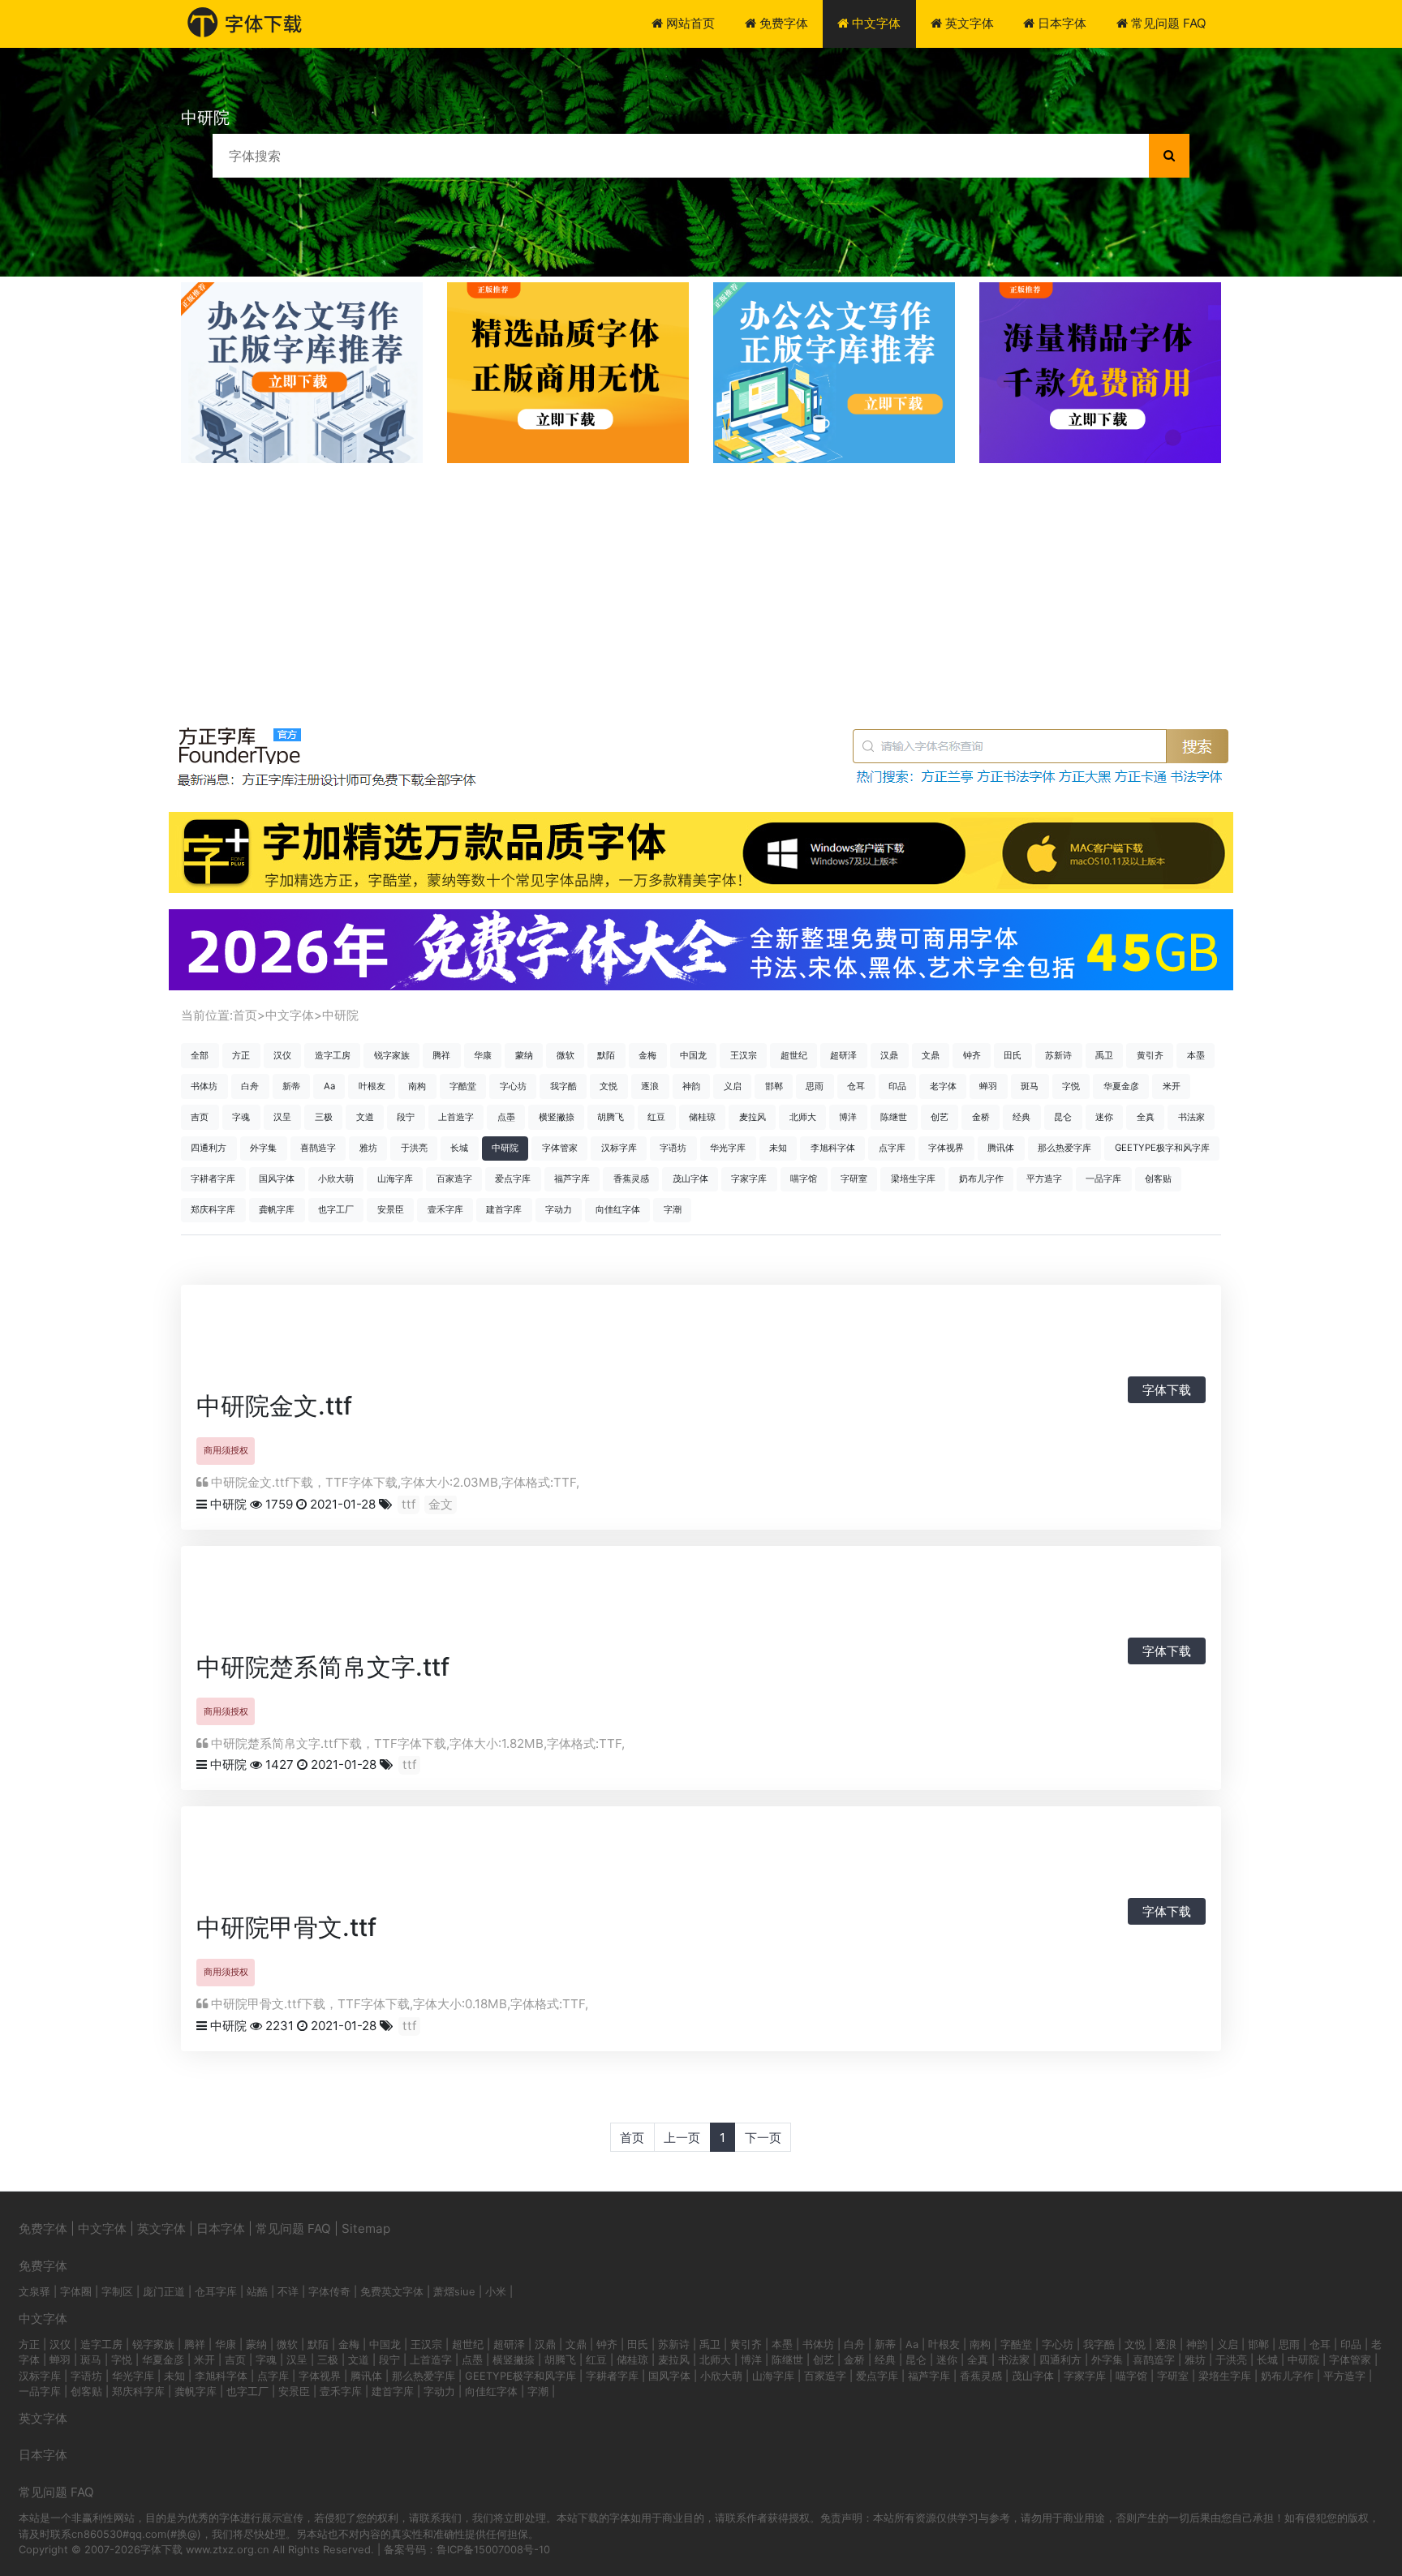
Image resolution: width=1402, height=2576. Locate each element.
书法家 (1191, 1117)
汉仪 (282, 1055)
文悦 (609, 1086)
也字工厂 (336, 1209)
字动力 (559, 1209)
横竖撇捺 (557, 1117)
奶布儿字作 (981, 1179)
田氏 (1013, 1055)
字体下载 (1167, 1390)
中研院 (340, 1015)
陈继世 (894, 1117)
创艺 (940, 1117)
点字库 (892, 1148)
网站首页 (689, 23)
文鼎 (931, 1055)
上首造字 (456, 1117)
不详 (288, 2291)
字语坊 (673, 1148)
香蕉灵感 (631, 1179)
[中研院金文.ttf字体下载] (359, 1340)
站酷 (257, 2291)
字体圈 (76, 2291)
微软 (566, 1055)
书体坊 (204, 1086)
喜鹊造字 (318, 1148)
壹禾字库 (445, 1209)
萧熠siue (454, 2291)
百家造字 (454, 1179)
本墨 (1196, 1055)
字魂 (241, 1117)
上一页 (682, 2138)
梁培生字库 (913, 1179)
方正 (241, 1055)
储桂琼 (702, 1117)
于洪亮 (414, 1148)
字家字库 (749, 1179)
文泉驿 (34, 2291)
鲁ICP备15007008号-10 (493, 2549)
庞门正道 (164, 2291)
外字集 (263, 1148)
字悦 (1071, 1086)
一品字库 (1103, 1179)
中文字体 (875, 23)
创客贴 (1158, 1179)
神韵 (691, 1086)
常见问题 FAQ (1167, 23)
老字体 (943, 1086)
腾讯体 (1001, 1148)
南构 (417, 1086)
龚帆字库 (277, 1209)
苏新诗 (1058, 1055)
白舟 (250, 1086)
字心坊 (513, 1086)
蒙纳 (524, 1055)
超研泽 (843, 1055)
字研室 (854, 1179)
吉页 (200, 1117)
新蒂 (291, 1086)
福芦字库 (572, 1179)
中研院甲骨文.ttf (286, 1927)
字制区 (117, 2291)
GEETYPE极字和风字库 (1162, 1148)
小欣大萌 (336, 1179)
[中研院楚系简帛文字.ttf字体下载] (488, 1601)
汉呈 (282, 1117)
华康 (483, 1055)
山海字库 (395, 1179)
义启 (733, 1086)
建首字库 (504, 1209)
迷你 (1104, 1117)
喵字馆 (804, 1179)
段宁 (406, 1117)
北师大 (803, 1117)
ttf (409, 1504)
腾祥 (441, 1055)
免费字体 (782, 23)
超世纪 (794, 1055)
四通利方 (209, 1148)
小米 (496, 2291)
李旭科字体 (833, 1148)
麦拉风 (753, 1117)
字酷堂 (463, 1086)
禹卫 (1104, 1055)
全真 (1146, 1117)
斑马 (1030, 1086)
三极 (324, 1117)
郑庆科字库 (213, 1209)
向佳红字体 (618, 1209)
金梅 (647, 1055)
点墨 (506, 1117)
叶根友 (372, 1086)
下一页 (763, 2138)
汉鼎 (889, 1055)
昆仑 (1063, 1117)
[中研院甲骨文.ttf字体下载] (391, 1861)
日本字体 (1060, 23)
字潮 (673, 1209)
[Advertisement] (701, 585)
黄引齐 (1150, 1055)
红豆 (656, 1117)
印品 (897, 1086)
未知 (778, 1148)
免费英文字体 (392, 2291)
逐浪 (650, 1086)
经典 (1021, 1117)
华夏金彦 (1121, 1086)
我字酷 (563, 1086)
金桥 (981, 1117)
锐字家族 (392, 1055)
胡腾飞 (611, 1117)
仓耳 (856, 1086)
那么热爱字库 (1064, 1148)
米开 (1172, 1086)
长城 (459, 1148)
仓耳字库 (216, 2291)
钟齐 (972, 1055)
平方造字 (1044, 1179)
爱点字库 (513, 1179)
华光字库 (728, 1148)
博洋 (848, 1117)
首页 (245, 1015)
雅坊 (368, 1148)
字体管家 (560, 1148)
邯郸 (774, 1086)
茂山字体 (690, 1179)
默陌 (606, 1055)
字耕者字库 (213, 1179)
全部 (200, 1055)
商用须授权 (226, 1450)
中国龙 (693, 1055)
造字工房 (333, 1055)
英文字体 (968, 23)
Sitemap (366, 2228)
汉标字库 (619, 1148)
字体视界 (946, 1148)
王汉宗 (744, 1055)
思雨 (815, 1086)
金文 (441, 1504)
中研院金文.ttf (274, 1406)
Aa (329, 1086)
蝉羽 (988, 1086)
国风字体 (277, 1179)
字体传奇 (329, 2291)
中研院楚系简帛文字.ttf (323, 1667)
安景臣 (391, 1209)
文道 (365, 1117)
